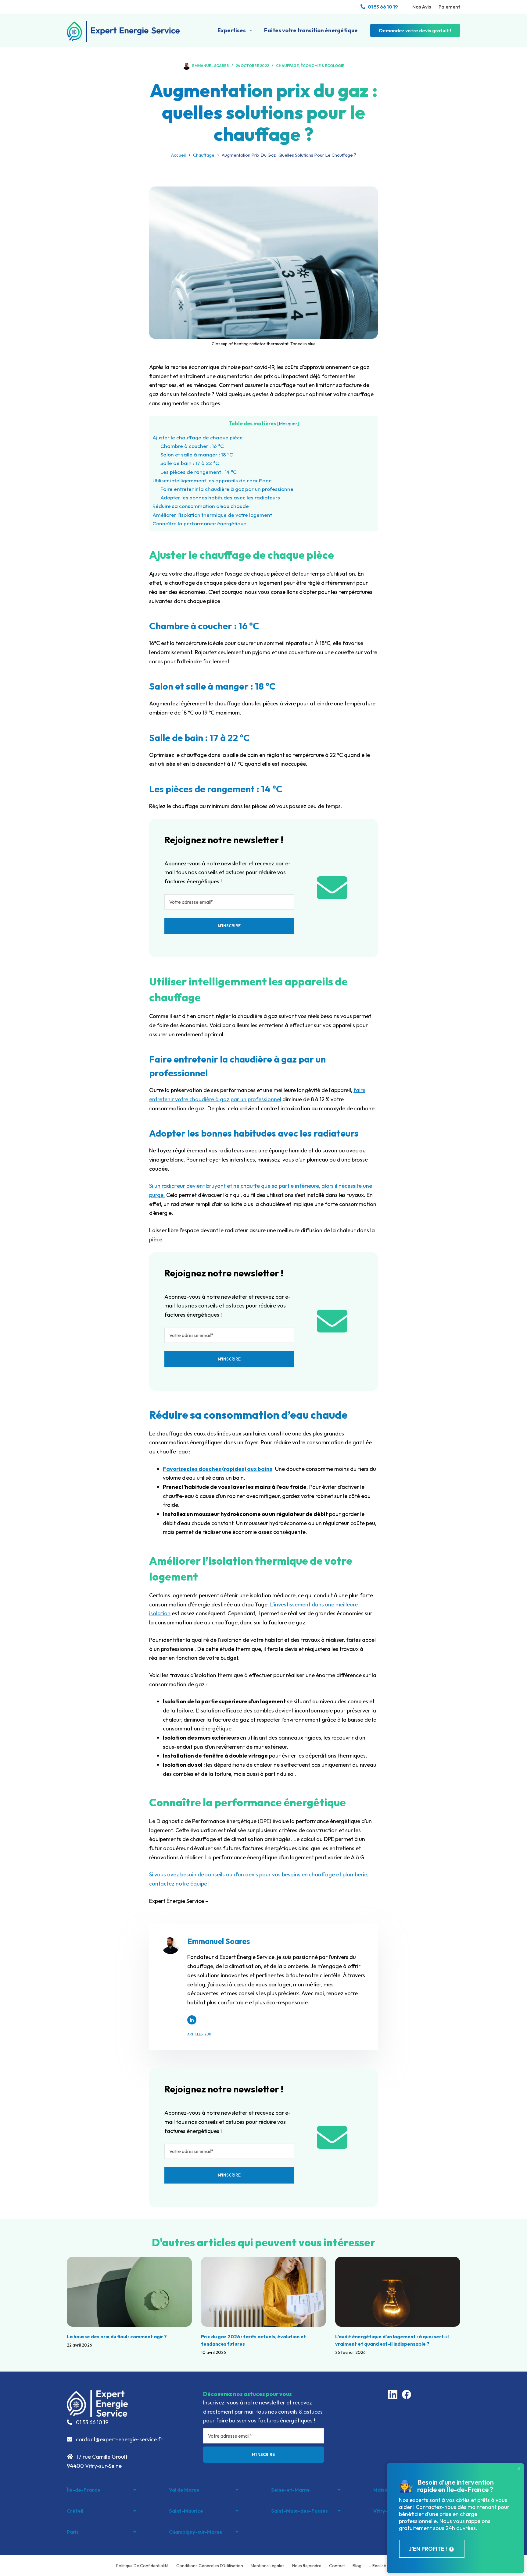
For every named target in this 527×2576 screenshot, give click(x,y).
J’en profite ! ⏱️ (432, 2549)
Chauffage (287, 66)
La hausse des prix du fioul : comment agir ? (117, 2336)
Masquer (288, 424)
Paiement (449, 7)
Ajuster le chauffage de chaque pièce (198, 437)
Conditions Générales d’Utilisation (210, 2566)
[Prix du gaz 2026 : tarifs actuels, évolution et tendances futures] (263, 2292)
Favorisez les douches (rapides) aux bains (218, 1469)
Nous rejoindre (307, 2566)
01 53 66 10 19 (382, 7)
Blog (357, 2566)
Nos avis (422, 7)
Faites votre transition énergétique (311, 30)
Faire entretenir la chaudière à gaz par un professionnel (228, 489)
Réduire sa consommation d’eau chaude (201, 506)
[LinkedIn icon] (192, 2020)
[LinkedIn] (393, 2394)
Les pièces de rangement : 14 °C (199, 472)
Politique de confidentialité (142, 2566)
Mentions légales (268, 2566)
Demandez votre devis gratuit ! (415, 30)
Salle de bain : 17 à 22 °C (190, 463)
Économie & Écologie (322, 66)
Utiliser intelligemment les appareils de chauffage (212, 480)
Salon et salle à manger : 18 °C (197, 454)
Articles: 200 (199, 2034)
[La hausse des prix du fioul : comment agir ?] (129, 2292)
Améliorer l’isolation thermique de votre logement (212, 515)
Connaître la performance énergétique (199, 523)
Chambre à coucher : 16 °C (192, 446)
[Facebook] (407, 2394)
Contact (337, 2566)
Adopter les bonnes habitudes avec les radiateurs (220, 497)
